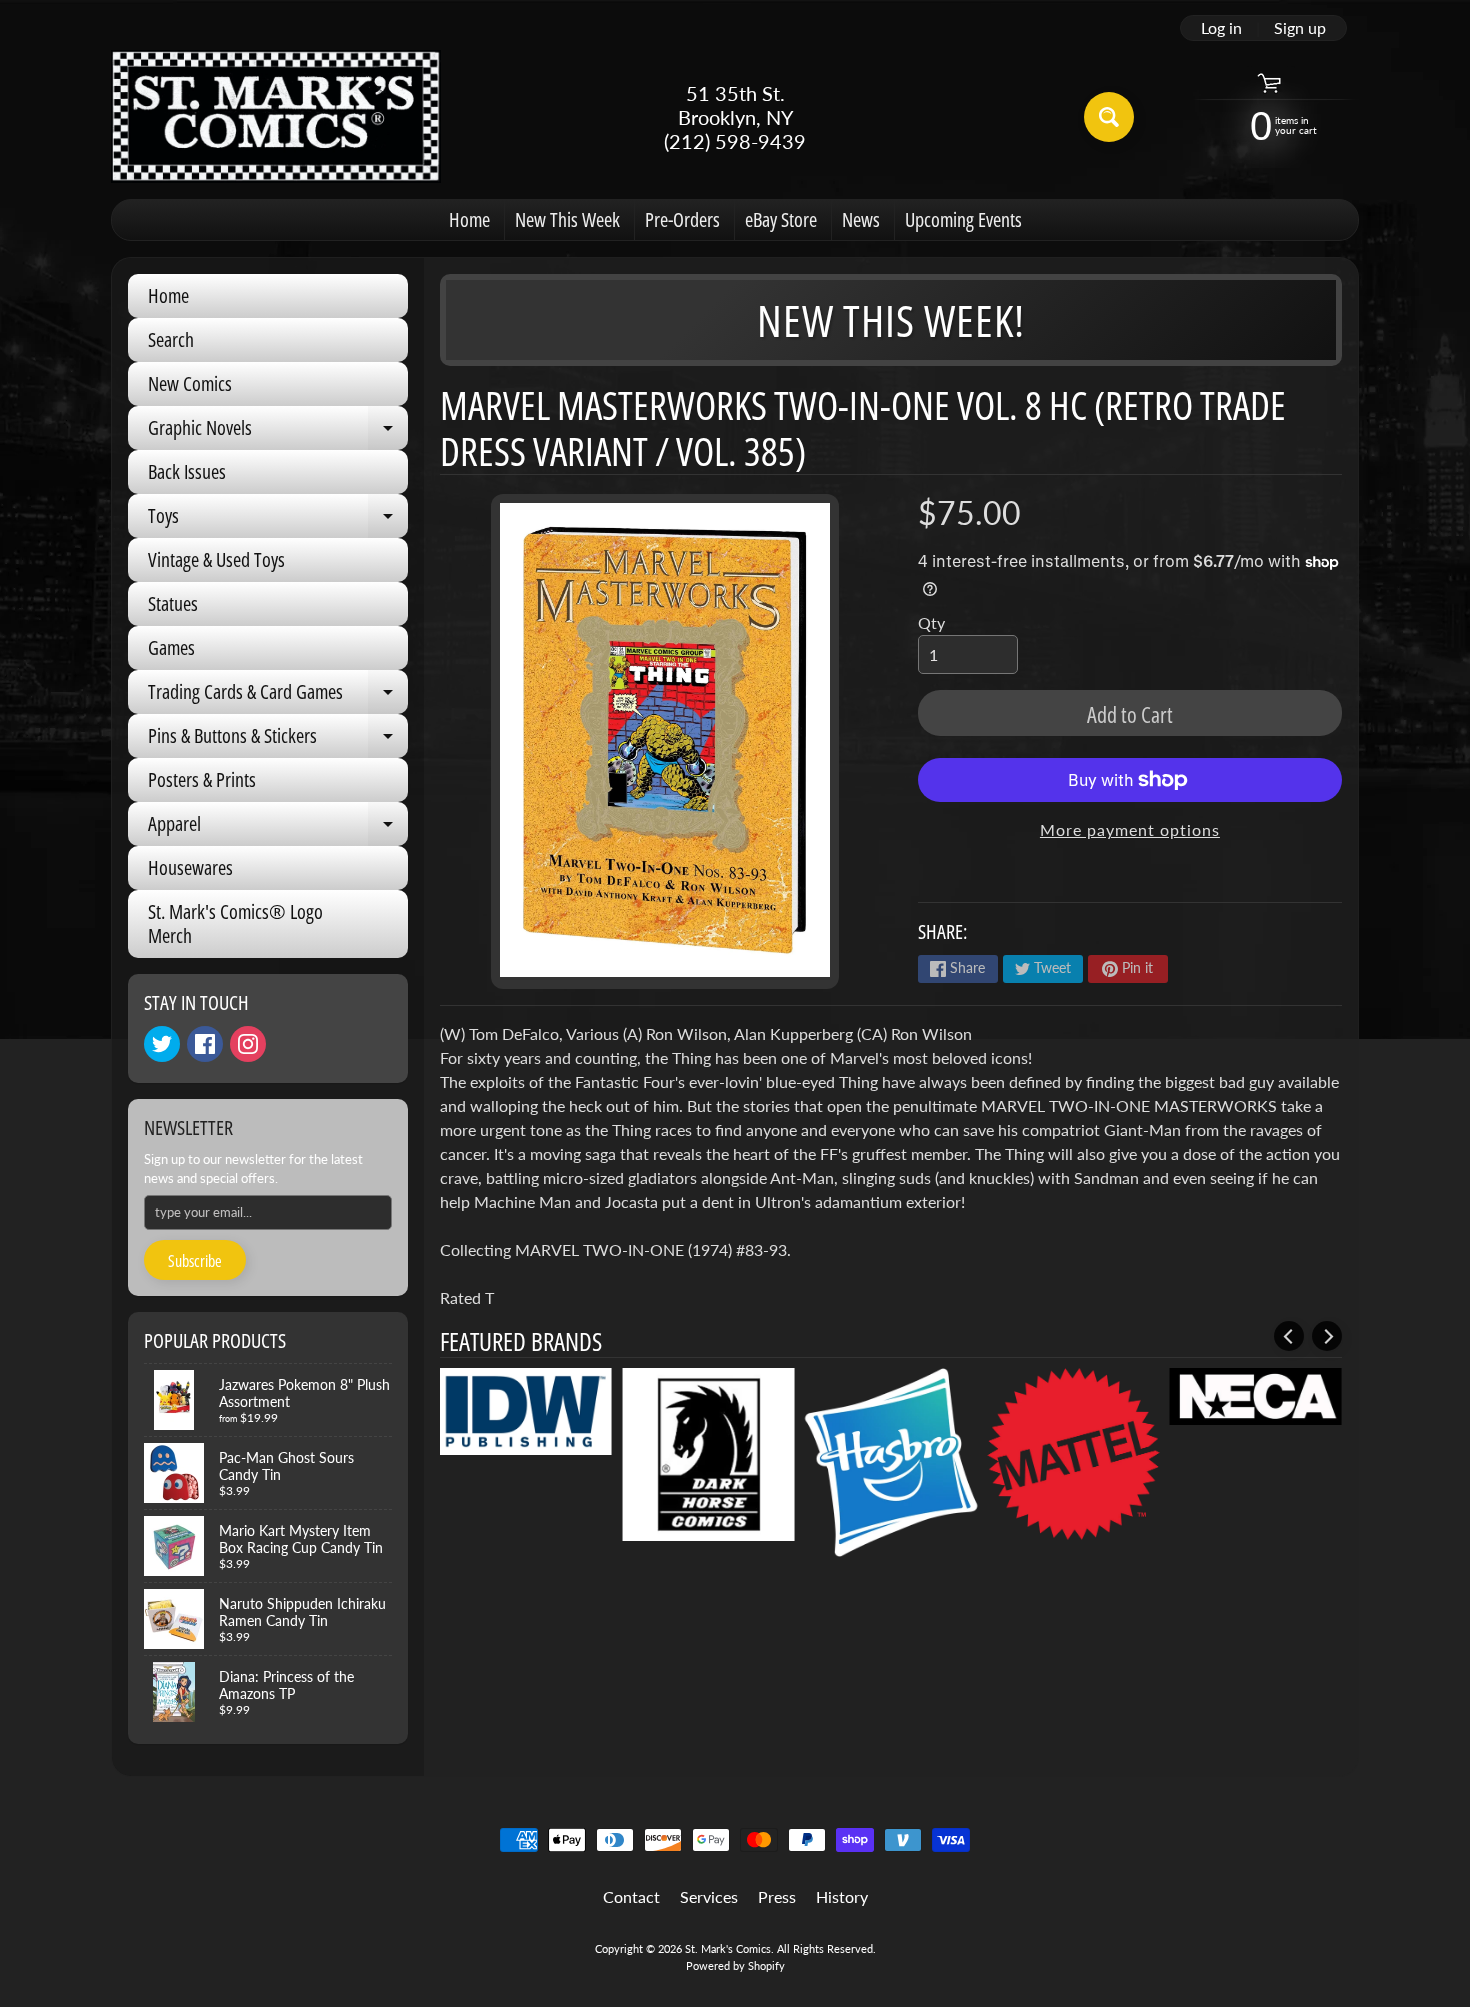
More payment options (1130, 829)
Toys (278, 520)
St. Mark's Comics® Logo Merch (235, 923)
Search (171, 339)
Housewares (190, 867)
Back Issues (187, 471)
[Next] (1327, 1336)
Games (171, 647)
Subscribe (195, 1261)
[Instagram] (248, 1044)
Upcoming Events (963, 219)
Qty (931, 622)
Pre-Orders (682, 219)
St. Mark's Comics (728, 1948)
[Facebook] (205, 1044)
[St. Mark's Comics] (276, 116)
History (842, 1896)
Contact (631, 1896)
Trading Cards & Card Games (278, 696)
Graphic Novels (278, 432)
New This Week (567, 219)
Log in (1221, 28)
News (861, 219)
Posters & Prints (202, 779)
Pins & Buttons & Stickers (278, 740)
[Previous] (1289, 1336)
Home (469, 219)
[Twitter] (162, 1044)
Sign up (1300, 28)
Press (777, 1896)
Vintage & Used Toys (216, 559)
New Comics (190, 383)
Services (709, 1896)
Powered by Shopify (735, 1965)
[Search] (1109, 117)
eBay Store (781, 219)
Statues (173, 603)
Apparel (278, 828)
